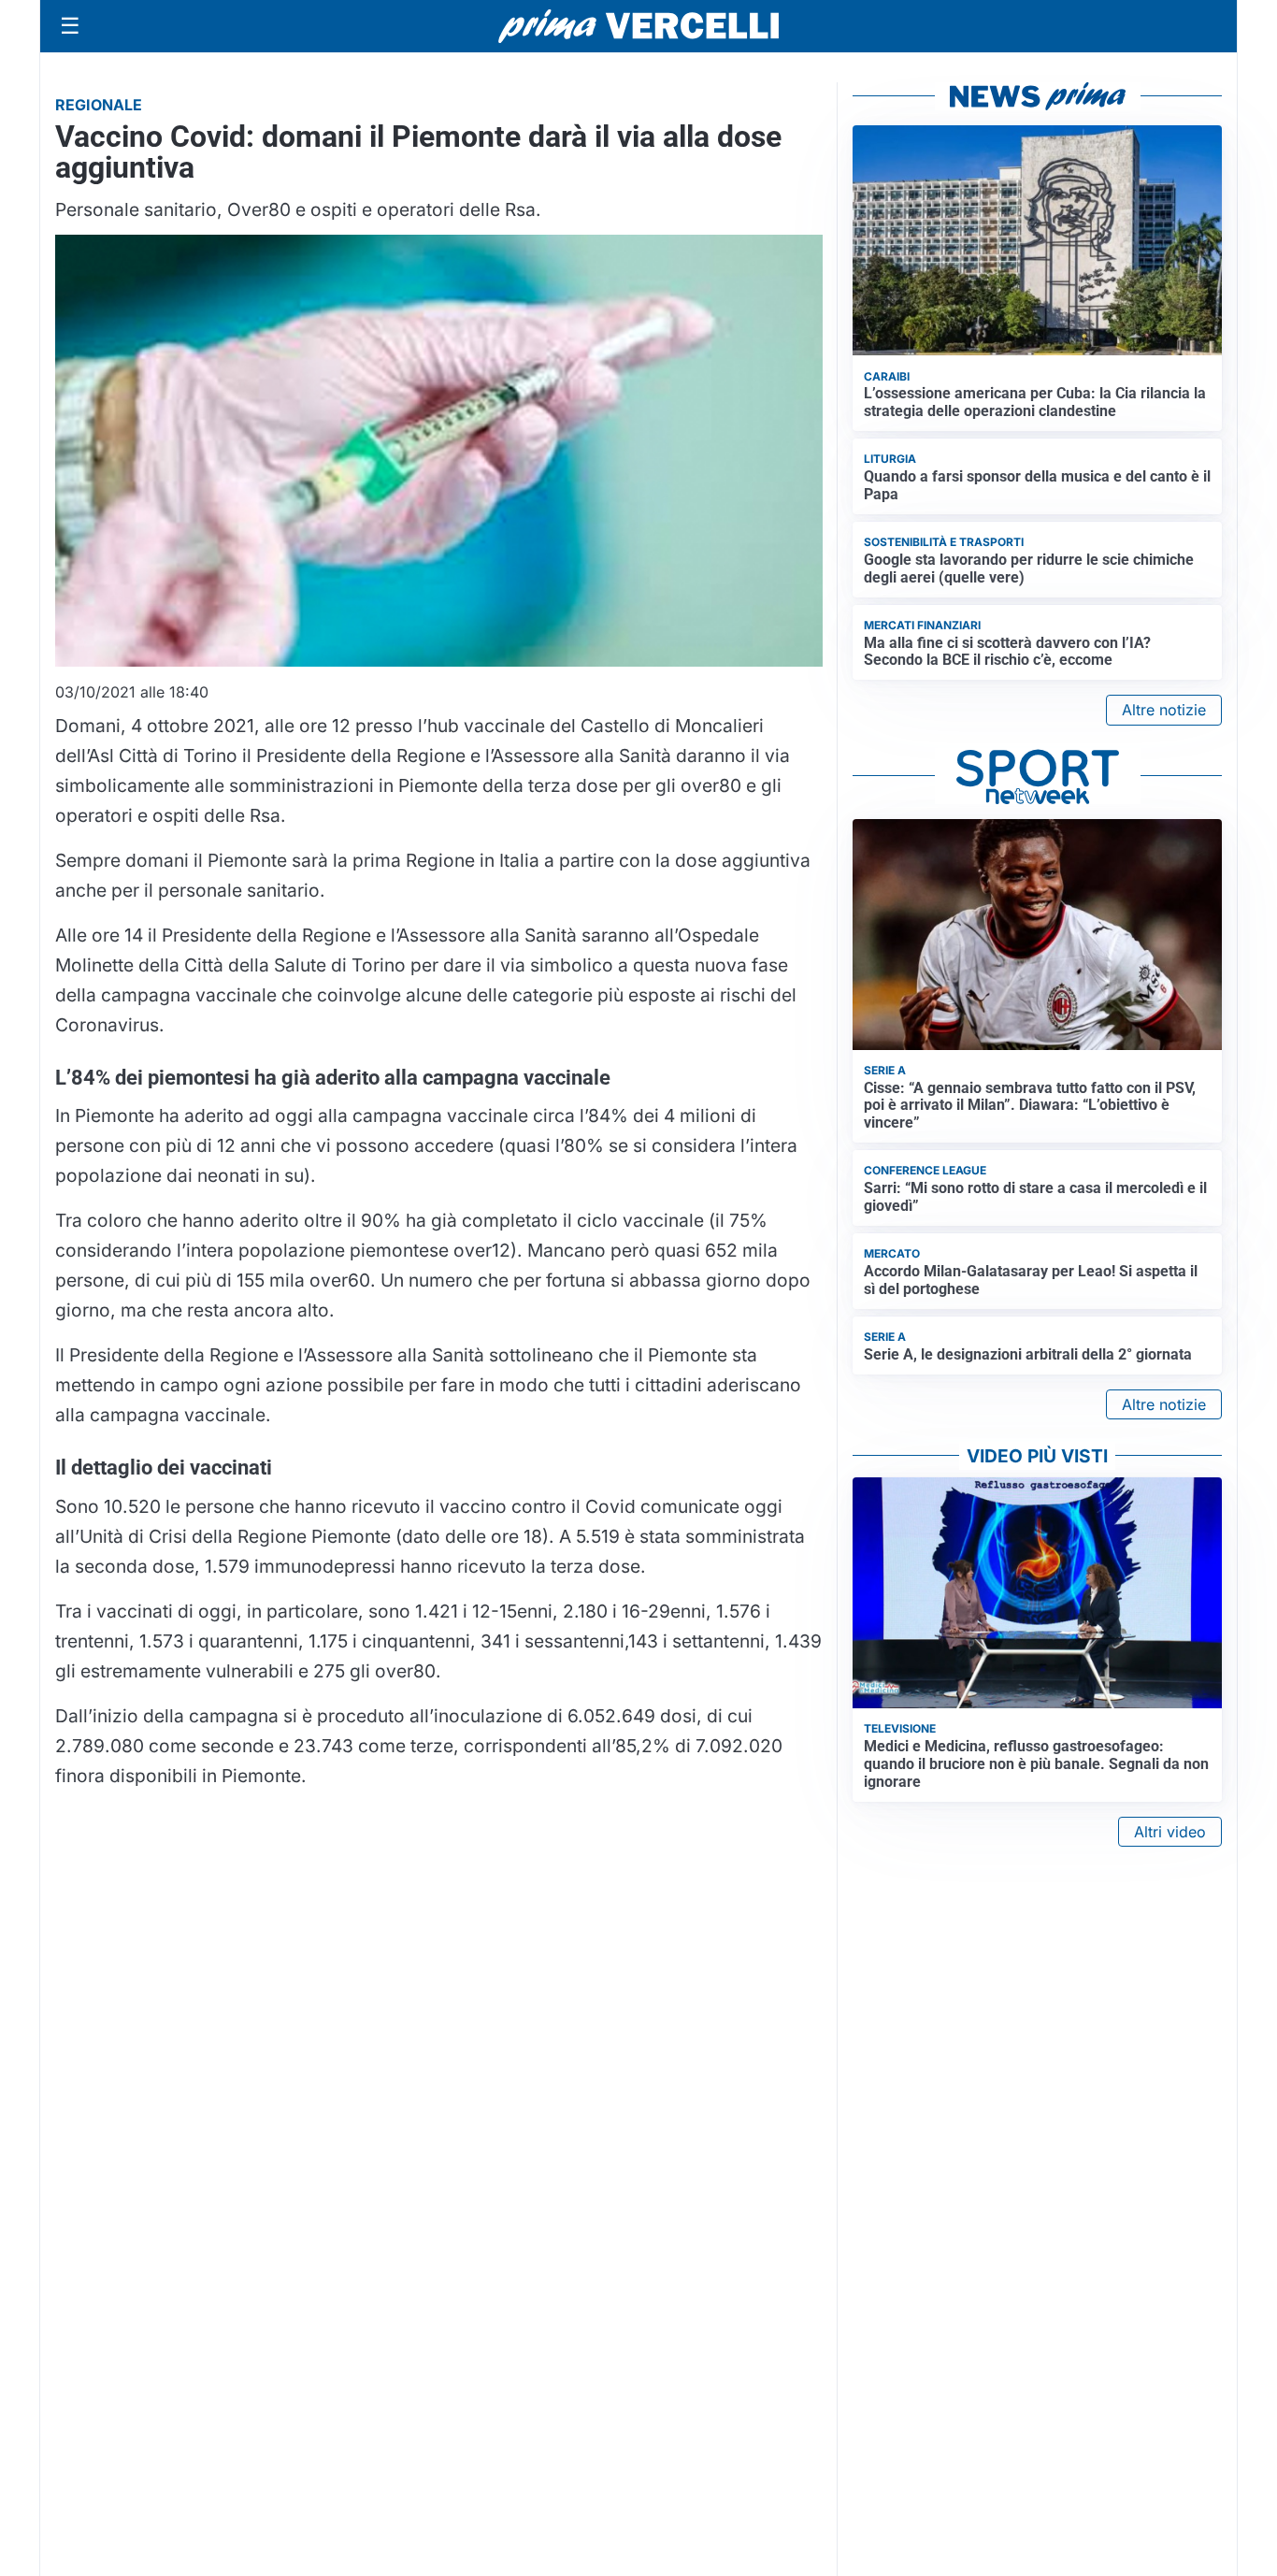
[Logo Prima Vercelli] (638, 26)
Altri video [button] (1170, 1832)
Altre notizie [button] (1164, 710)
